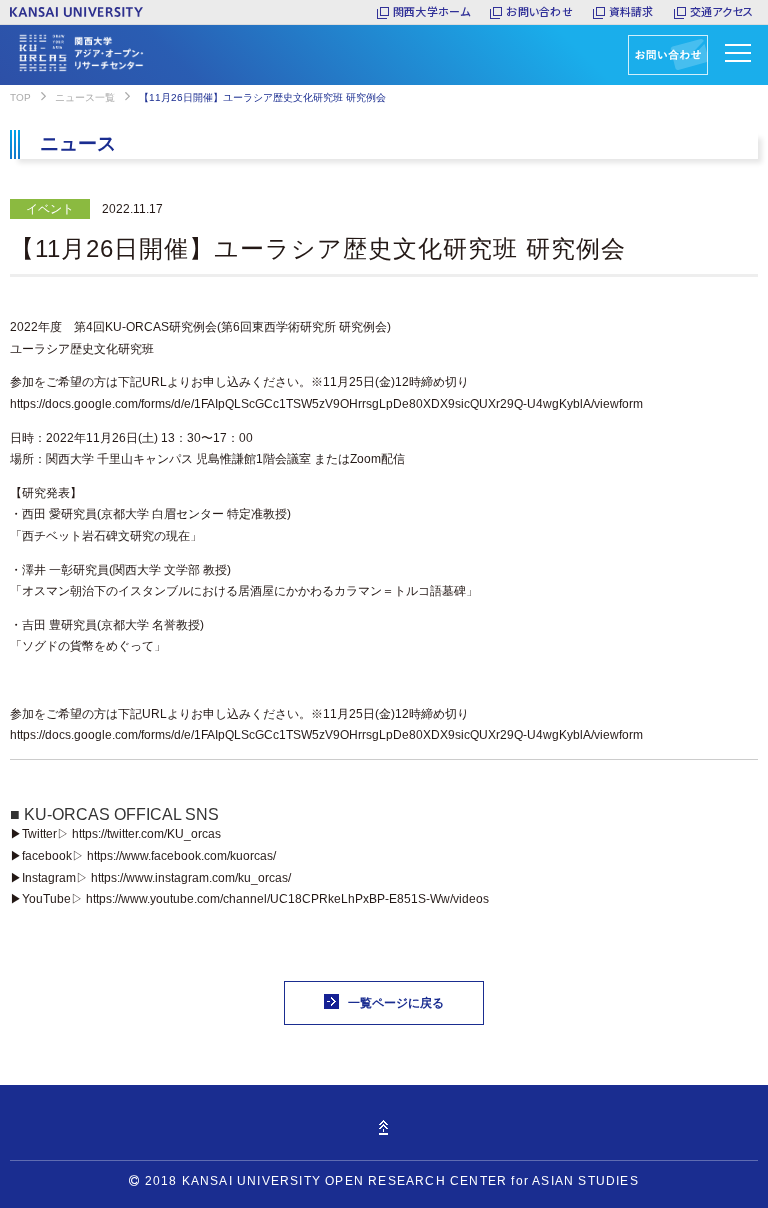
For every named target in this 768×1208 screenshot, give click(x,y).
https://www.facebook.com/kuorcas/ (181, 856)
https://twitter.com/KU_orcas (146, 834)
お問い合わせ (539, 11)
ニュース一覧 (85, 97)
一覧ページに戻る (396, 1003)
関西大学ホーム (432, 11)
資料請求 (631, 11)
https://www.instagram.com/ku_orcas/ (191, 878)
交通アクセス (721, 11)
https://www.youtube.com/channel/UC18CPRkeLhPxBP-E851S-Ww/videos (287, 899)
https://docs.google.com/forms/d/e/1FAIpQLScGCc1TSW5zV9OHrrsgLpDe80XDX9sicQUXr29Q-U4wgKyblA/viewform (326, 404)
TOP (20, 97)
